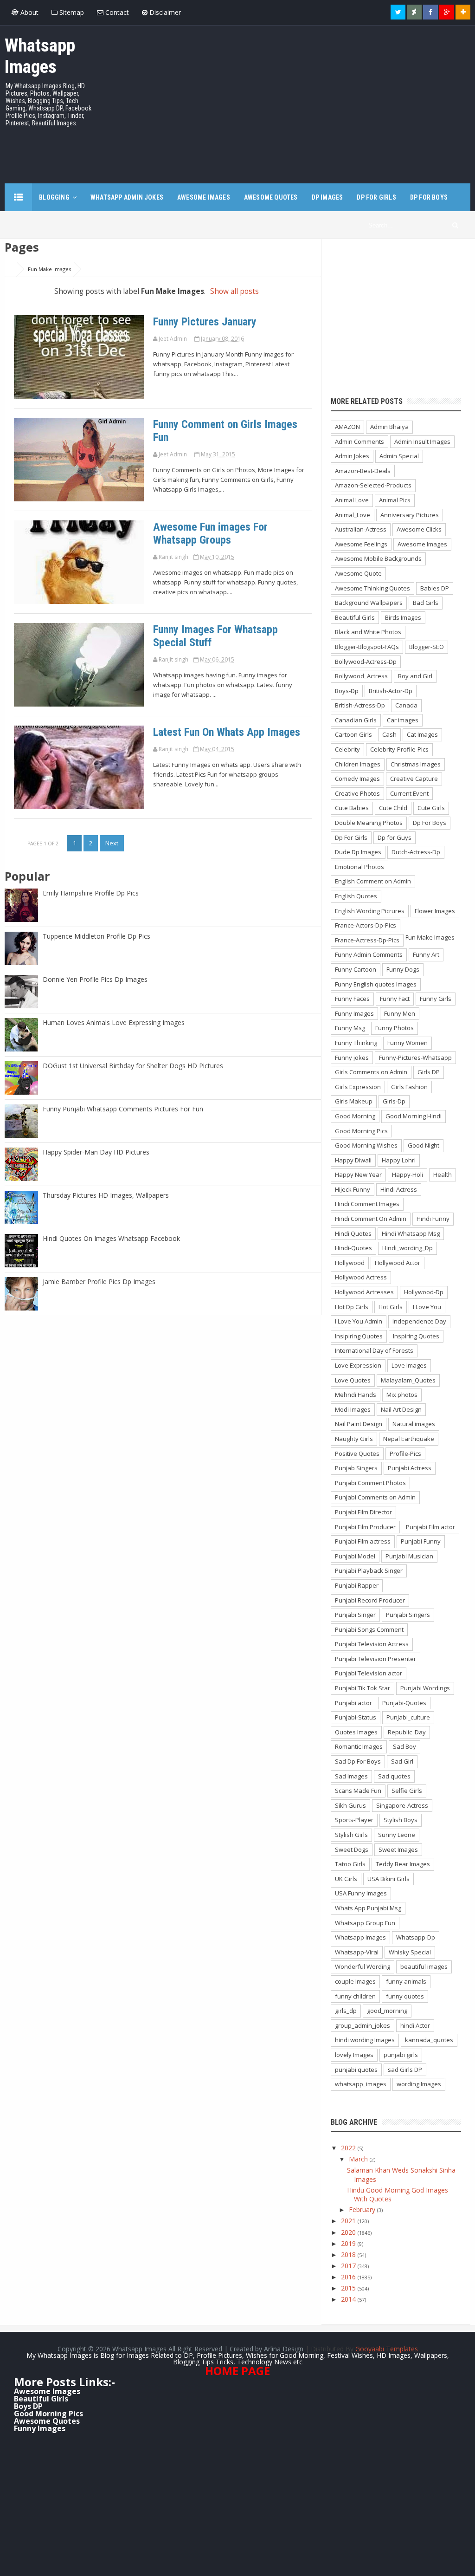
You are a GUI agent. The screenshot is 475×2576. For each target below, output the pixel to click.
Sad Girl (402, 1761)
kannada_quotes (429, 2040)
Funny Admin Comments (369, 954)
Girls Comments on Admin (371, 1072)
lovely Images (354, 2055)
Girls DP (429, 1072)
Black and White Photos (368, 632)
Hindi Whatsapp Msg (411, 1233)
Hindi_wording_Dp (408, 1248)
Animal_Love (353, 515)
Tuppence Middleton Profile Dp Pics (96, 936)
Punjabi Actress (410, 1468)
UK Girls (346, 1879)
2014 (349, 2299)
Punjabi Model (355, 1556)
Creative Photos (357, 793)
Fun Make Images (43, 321)
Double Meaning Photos (369, 823)
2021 (349, 2221)
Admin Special (399, 456)
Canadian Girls (356, 720)
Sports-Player (354, 1820)
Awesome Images (43, 527)
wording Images (419, 2084)
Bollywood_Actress (361, 676)
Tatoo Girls (350, 1864)
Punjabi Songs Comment (369, 1629)
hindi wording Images (365, 2040)
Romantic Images (359, 1746)
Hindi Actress (399, 1189)
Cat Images (422, 734)
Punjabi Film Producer (365, 1527)
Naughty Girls (354, 1439)
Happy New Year (358, 1174)
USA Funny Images (361, 1893)
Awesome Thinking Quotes (372, 588)
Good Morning (355, 1116)
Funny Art (426, 954)
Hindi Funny (433, 1219)
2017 (349, 2266)
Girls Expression (358, 1087)
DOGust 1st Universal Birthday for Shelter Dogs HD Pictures (133, 1066)
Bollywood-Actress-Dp (366, 662)
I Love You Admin (359, 1321)
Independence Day (419, 1321)
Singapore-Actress (402, 1805)
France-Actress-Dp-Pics (367, 940)
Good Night (424, 1145)
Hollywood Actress (361, 1277)
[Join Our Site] (463, 12)
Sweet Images (398, 1849)
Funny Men (400, 1013)
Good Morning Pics (361, 1131)
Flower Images (435, 911)
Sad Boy (404, 1746)
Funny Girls (436, 999)
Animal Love (352, 500)
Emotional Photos (359, 867)
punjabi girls (401, 2055)
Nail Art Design (401, 1409)
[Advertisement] (302, 100)
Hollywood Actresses (364, 1292)
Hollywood (350, 1263)
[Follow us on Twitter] (398, 12)
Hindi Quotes (353, 1233)
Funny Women (408, 1043)
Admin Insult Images (422, 441)
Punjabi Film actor (430, 1527)
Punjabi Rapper (357, 1585)
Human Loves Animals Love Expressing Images (114, 1022)
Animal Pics (395, 500)
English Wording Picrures (370, 911)
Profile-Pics (405, 1453)
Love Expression (358, 1365)
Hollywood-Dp (424, 1292)
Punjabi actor (353, 1703)
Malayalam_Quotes (408, 1380)
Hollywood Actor (398, 1263)
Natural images (414, 1424)
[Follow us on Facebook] (430, 12)
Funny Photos (395, 1028)
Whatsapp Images (360, 1937)
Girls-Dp (394, 1101)
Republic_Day (407, 1732)
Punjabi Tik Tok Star (363, 1688)
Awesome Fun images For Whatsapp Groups (210, 533)
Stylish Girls (351, 1835)
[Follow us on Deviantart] (414, 12)
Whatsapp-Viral (357, 1952)
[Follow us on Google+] (447, 12)
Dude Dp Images (358, 852)
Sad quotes (394, 1776)
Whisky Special (410, 1952)
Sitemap (71, 12)
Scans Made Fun (358, 1791)
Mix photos (402, 1395)
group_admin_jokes (363, 2025)
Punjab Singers (356, 1468)
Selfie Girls (407, 1791)
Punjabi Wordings (425, 1688)
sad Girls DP (405, 2070)
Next (112, 843)
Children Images (358, 764)
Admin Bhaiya (389, 427)
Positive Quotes (357, 1453)
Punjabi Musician (409, 1556)
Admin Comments (359, 441)
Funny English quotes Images (376, 984)
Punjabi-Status (356, 1717)
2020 (349, 2232)
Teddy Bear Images (403, 1864)
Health (443, 1174)
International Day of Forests (374, 1350)
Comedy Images (357, 779)
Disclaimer (164, 12)
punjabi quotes (356, 2070)
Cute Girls (431, 808)
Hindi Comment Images (367, 1204)
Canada (406, 705)
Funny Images (354, 1013)
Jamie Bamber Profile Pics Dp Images (99, 1282)
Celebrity (347, 749)
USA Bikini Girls (388, 1879)
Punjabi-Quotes (404, 1703)
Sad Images (351, 1776)
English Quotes (356, 896)
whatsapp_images (361, 2084)
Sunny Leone (397, 1835)
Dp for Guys (395, 837)
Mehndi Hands (356, 1395)
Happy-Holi (408, 1174)
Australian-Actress (361, 529)
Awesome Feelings (361, 544)
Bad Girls (426, 603)
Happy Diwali (353, 1160)
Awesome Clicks (419, 529)
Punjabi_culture (408, 1717)
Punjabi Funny (421, 1541)
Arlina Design (284, 2349)
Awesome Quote (358, 573)
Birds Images (403, 617)
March (359, 2159)
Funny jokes (352, 1058)
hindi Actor (415, 2025)
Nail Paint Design (359, 1424)
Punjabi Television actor (369, 1673)
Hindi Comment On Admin (371, 1219)
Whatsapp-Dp (416, 1937)
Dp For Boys (430, 823)
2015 (349, 2288)
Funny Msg (350, 1028)
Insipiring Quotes (359, 1336)
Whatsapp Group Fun (365, 1923)
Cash (389, 734)
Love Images (409, 1365)
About (29, 12)
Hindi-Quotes (353, 1248)
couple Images (355, 1981)
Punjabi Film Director (363, 1512)
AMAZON (347, 427)
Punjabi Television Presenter (376, 1659)
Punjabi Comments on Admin (375, 1497)
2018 (349, 2255)
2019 (349, 2243)
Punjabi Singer (355, 1615)
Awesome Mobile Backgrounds (378, 558)
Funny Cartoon (356, 969)
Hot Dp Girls (352, 1307)
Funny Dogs (403, 969)
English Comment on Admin (373, 881)
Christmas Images (416, 764)
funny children (355, 1996)
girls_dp (346, 2011)
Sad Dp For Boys (358, 1761)
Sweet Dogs (352, 1849)
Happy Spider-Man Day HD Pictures (96, 1152)
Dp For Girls (351, 837)
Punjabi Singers (408, 1615)
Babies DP (435, 588)
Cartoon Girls (353, 734)
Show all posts (234, 291)
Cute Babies (352, 808)
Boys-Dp (347, 691)
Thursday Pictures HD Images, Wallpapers (106, 1195)
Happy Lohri (399, 1160)
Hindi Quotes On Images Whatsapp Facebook (111, 1238)
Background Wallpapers (369, 603)
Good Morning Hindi (414, 1116)
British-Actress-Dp (360, 705)
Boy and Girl (415, 676)
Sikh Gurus (350, 1805)
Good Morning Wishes (366, 1145)
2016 (349, 2277)
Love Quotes (353, 1380)
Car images (403, 720)
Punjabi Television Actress (372, 1644)
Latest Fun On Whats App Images (227, 732)
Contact (116, 12)
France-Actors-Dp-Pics (366, 925)
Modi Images (353, 1409)
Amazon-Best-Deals (363, 471)
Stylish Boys (401, 1820)
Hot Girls (391, 1307)
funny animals (406, 1981)
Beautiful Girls (355, 617)
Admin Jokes (352, 456)
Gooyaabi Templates (387, 2349)
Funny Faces (352, 999)
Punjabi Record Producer (370, 1600)
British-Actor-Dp (391, 691)
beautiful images (424, 1966)
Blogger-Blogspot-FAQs (367, 647)
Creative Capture (414, 779)
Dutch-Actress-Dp (416, 852)
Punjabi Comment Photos (370, 1483)
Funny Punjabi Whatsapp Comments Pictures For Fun (123, 1109)
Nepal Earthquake (409, 1439)
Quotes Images (356, 1732)
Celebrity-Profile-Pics (399, 749)
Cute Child (393, 808)
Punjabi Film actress (363, 1541)
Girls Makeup (354, 1101)
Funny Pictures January (205, 322)
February (363, 2209)
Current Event (409, 793)
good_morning (387, 2011)
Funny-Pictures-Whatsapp (415, 1058)
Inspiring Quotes (416, 1336)
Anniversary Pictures (410, 515)
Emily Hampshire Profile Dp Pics (91, 893)
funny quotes (405, 1996)
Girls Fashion (409, 1087)
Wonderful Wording (363, 1966)
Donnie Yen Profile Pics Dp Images (95, 979)
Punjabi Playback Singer (369, 1570)
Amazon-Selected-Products (373, 485)
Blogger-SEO (427, 647)
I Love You (427, 1307)
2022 (349, 2148)
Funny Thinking (356, 1043)
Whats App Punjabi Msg (368, 1908)
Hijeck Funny (353, 1189)
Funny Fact (395, 999)
